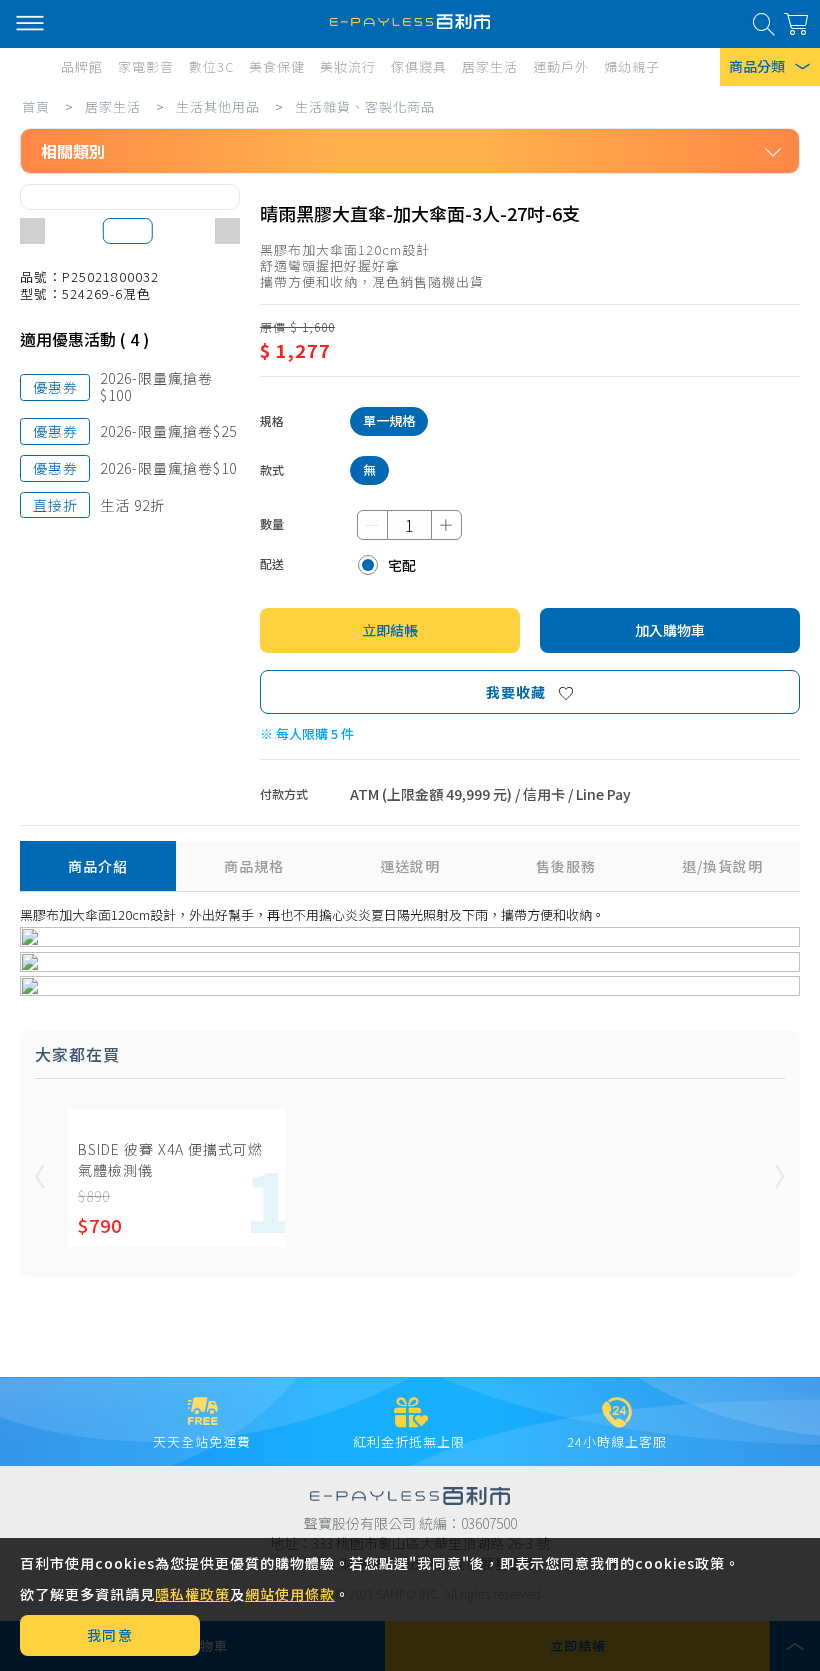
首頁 (36, 106)
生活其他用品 (218, 106)
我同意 (110, 1635)
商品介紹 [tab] (98, 866)
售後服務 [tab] (566, 866)
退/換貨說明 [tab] (722, 866)
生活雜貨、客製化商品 (365, 106)
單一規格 (389, 420)
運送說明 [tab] (410, 866)
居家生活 (113, 106)
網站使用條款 (290, 1594)
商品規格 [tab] (254, 866)
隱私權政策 (192, 1594)
